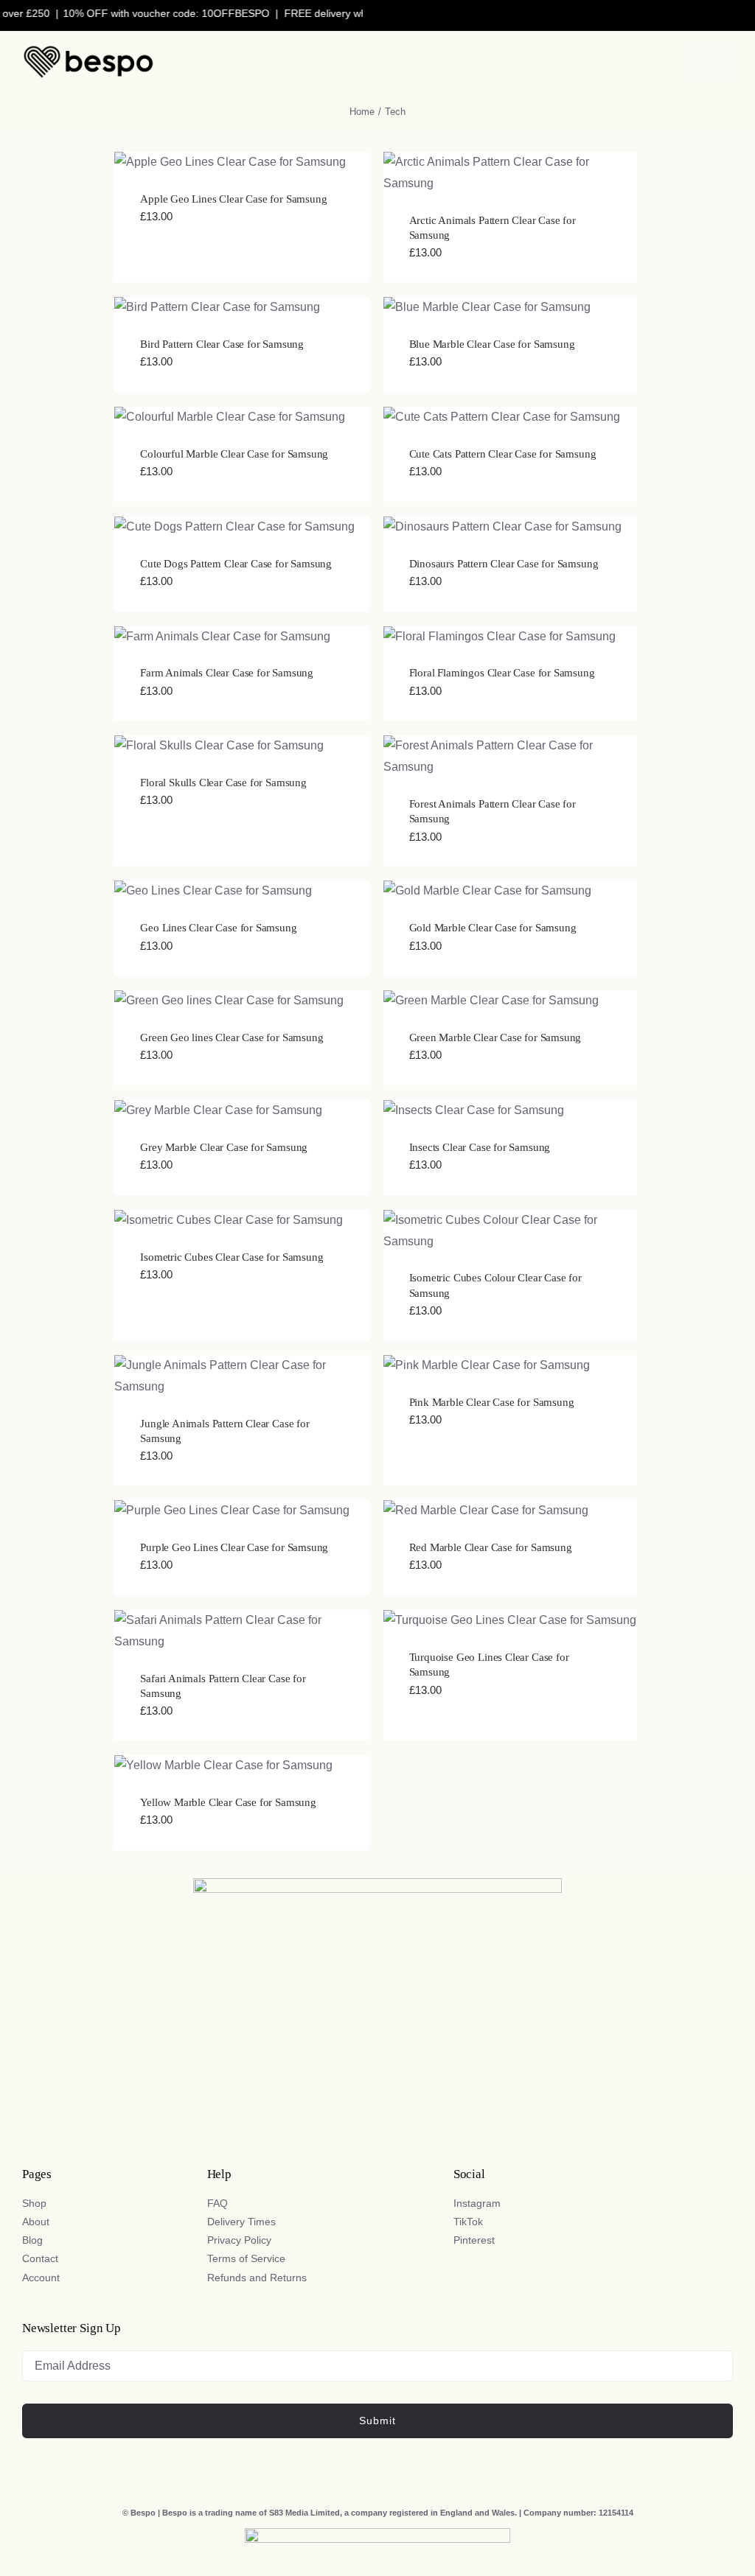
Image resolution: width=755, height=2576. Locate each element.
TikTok (468, 2222)
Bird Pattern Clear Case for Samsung (222, 344)
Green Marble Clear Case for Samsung (495, 1037)
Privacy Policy (239, 2240)
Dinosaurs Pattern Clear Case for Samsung (504, 564)
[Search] (576, 62)
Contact (40, 2258)
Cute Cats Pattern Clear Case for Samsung (503, 454)
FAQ (218, 2203)
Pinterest (474, 2240)
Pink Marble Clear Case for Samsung (492, 1402)
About (36, 2222)
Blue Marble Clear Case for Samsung (492, 344)
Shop (34, 2203)
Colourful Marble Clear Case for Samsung (234, 454)
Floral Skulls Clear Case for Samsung (223, 783)
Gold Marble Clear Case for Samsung (493, 928)
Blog (32, 2240)
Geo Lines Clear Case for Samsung (218, 928)
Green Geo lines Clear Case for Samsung (232, 1037)
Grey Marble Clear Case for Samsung (224, 1147)
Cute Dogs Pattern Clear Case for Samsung (236, 564)
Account (41, 2278)
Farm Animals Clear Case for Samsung (227, 673)
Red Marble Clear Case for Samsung (491, 1547)
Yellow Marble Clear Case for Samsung (228, 1802)
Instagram (477, 2203)
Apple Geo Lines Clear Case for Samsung (233, 199)
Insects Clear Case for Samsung (480, 1147)
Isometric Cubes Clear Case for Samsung (232, 1257)
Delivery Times (241, 2222)
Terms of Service (246, 2258)
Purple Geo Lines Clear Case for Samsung (234, 1547)
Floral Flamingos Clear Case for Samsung (502, 673)
